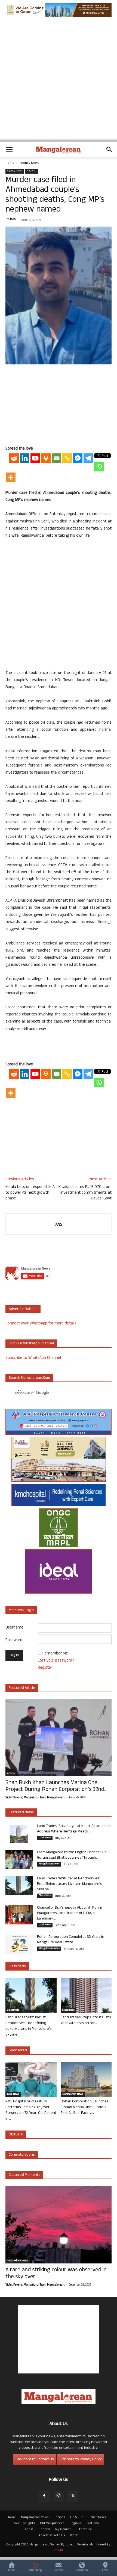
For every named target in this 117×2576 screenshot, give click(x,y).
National (31, 171)
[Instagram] (59, 2497)
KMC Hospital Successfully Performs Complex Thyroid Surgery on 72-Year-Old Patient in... (31, 2110)
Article (11, 1774)
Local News (45, 1838)
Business (27, 2530)
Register (45, 1668)
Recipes (59, 2518)
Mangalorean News (49, 1864)
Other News (97, 2518)
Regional (76, 2524)
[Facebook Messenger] (78, 458)
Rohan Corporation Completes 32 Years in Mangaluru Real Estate (71, 1940)
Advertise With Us (52, 2536)
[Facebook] (44, 2497)
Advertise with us (23, 1309)
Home (10, 163)
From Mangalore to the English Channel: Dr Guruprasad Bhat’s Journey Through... (71, 1855)
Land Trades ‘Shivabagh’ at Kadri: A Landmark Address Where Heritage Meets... (74, 1829)
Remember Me (55, 1654)
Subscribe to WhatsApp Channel (33, 1358)
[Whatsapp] (99, 467)
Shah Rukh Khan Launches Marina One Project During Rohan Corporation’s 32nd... (56, 1787)
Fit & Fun (77, 2518)
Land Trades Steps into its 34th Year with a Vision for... (86, 2021)
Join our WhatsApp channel (31, 1344)
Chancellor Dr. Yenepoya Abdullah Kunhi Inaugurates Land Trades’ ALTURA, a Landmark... (69, 1913)
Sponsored (18, 2051)
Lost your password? (56, 1661)
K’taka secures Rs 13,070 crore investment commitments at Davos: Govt (85, 1193)
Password (14, 1640)
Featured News (21, 1813)
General (44, 2530)
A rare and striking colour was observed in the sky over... (56, 2274)
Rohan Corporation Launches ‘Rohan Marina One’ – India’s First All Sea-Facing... (84, 2107)
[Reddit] (14, 458)
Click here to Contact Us (35, 2460)
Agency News (29, 163)
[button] (9, 150)
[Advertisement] (59, 81)
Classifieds (45, 1896)
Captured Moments (24, 2175)
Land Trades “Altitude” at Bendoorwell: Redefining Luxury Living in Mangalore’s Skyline (69, 1884)
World (74, 2536)
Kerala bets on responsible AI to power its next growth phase (30, 1193)
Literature (84, 2530)
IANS (13, 219)
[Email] (56, 458)
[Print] (46, 458)
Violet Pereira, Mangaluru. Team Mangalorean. (35, 1798)
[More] (11, 477)
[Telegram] (88, 458)
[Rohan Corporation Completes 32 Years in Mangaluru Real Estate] (19, 1944)
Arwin (59, 2550)
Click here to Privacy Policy (80, 2460)
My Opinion (63, 2530)
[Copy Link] (67, 458)
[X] (73, 2497)
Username (14, 1628)
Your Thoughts (24, 2524)
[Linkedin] (25, 458)
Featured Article (22, 1688)
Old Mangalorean (52, 2524)
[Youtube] (35, 458)
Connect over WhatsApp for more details (41, 1324)
